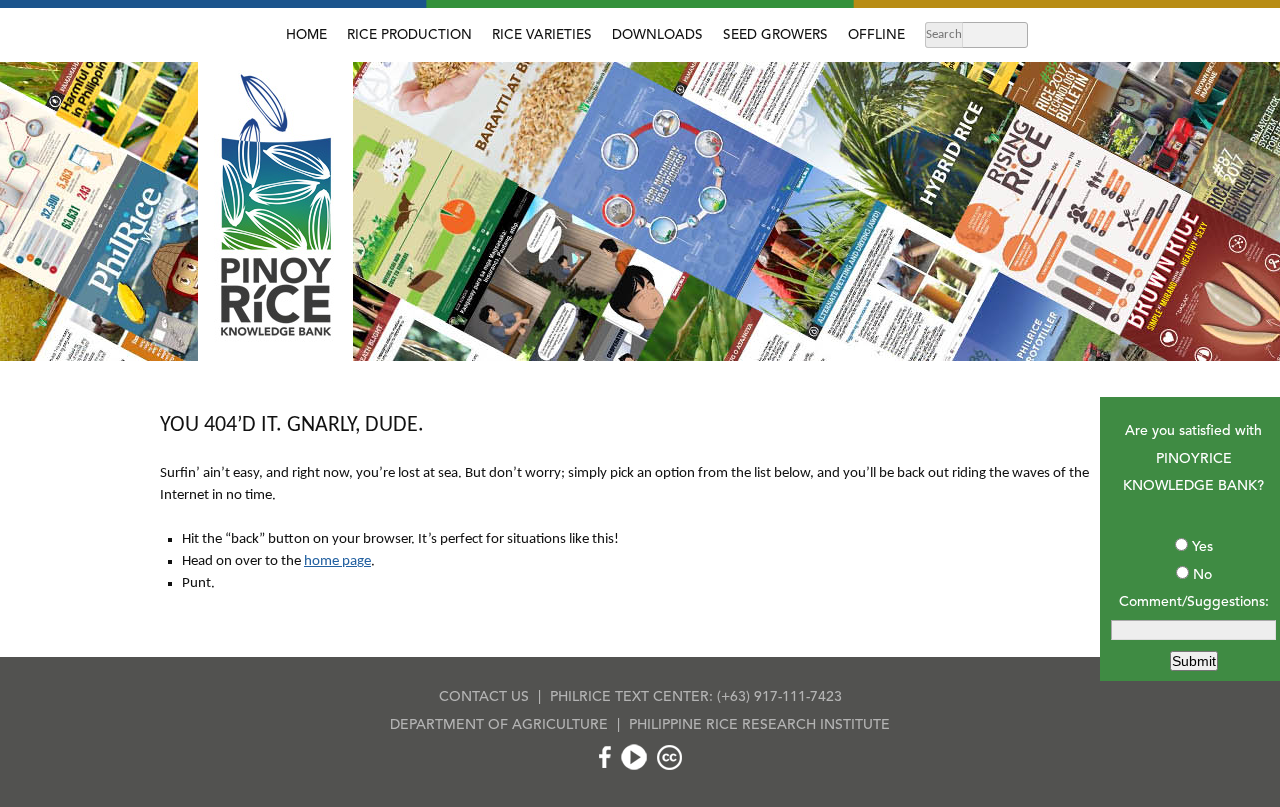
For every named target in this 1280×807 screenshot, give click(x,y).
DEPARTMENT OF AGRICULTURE (499, 725)
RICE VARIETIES (542, 35)
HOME (306, 35)
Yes (1202, 547)
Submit (1194, 661)
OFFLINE (876, 35)
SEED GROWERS (775, 35)
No (1202, 575)
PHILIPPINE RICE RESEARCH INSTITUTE (759, 725)
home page (337, 561)
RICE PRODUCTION (409, 35)
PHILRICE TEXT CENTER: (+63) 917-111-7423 (696, 697)
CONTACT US (484, 697)
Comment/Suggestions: (1194, 602)
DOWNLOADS (657, 35)
